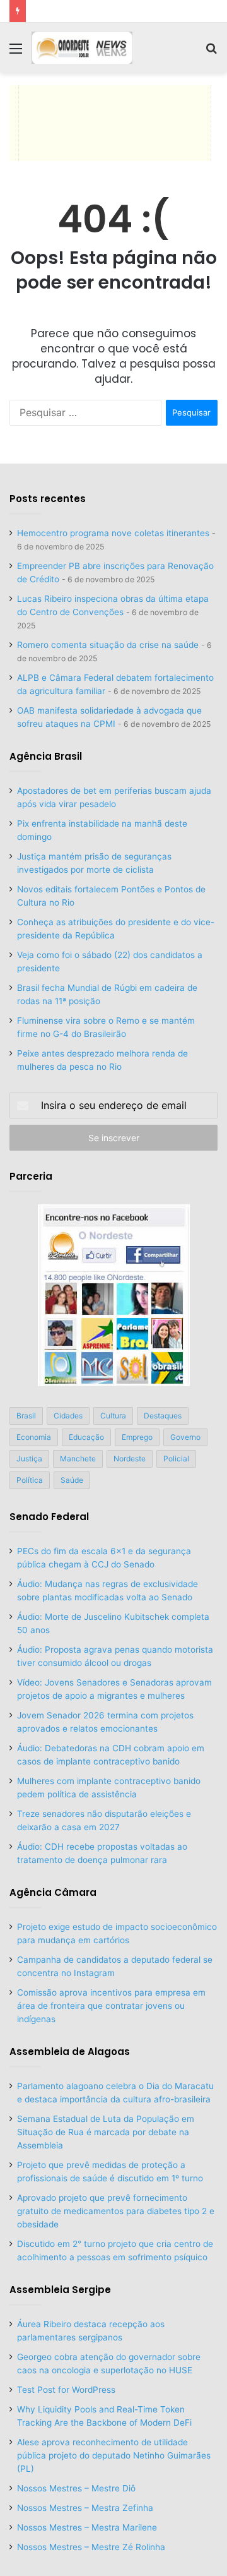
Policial (176, 1459)
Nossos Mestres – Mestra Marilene (87, 2527)
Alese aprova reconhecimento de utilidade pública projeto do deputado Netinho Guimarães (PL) (114, 2455)
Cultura (113, 1416)
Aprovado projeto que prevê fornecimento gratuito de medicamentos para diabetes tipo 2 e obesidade (116, 2211)
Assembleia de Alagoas (70, 2052)
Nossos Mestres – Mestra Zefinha (85, 2508)
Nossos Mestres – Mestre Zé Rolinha (91, 2547)
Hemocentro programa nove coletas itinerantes (113, 533)
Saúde (72, 1480)
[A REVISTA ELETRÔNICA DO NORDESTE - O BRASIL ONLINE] (82, 48)
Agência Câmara (53, 1892)
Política (30, 1480)
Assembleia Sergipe (60, 2290)
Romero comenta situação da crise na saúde (108, 645)
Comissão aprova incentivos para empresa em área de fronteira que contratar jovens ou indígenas (111, 2006)
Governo (185, 1437)
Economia (34, 1437)
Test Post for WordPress (66, 2390)
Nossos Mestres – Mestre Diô (76, 2488)
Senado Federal (49, 1517)
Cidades (68, 1416)
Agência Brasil (46, 756)
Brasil (26, 1416)
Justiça (29, 1459)
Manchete (78, 1459)
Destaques (163, 1416)
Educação (86, 1437)
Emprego (137, 1437)
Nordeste (130, 1459)
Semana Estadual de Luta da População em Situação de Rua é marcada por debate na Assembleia (106, 2132)
